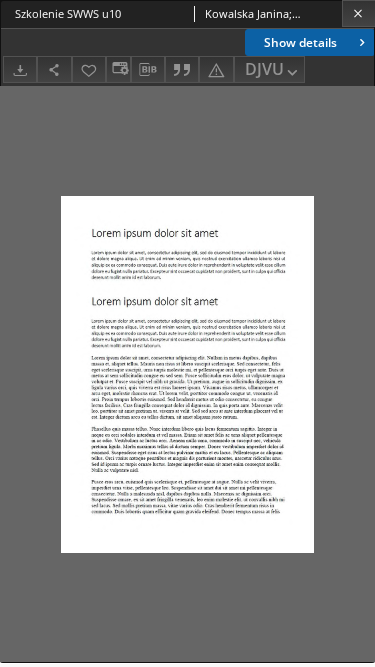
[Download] (20, 69)
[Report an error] (216, 69)
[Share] (54, 69)
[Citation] (182, 69)
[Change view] (118, 69)
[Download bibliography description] (148, 70)
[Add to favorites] (89, 69)
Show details (300, 42)
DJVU (264, 69)
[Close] (358, 13)
